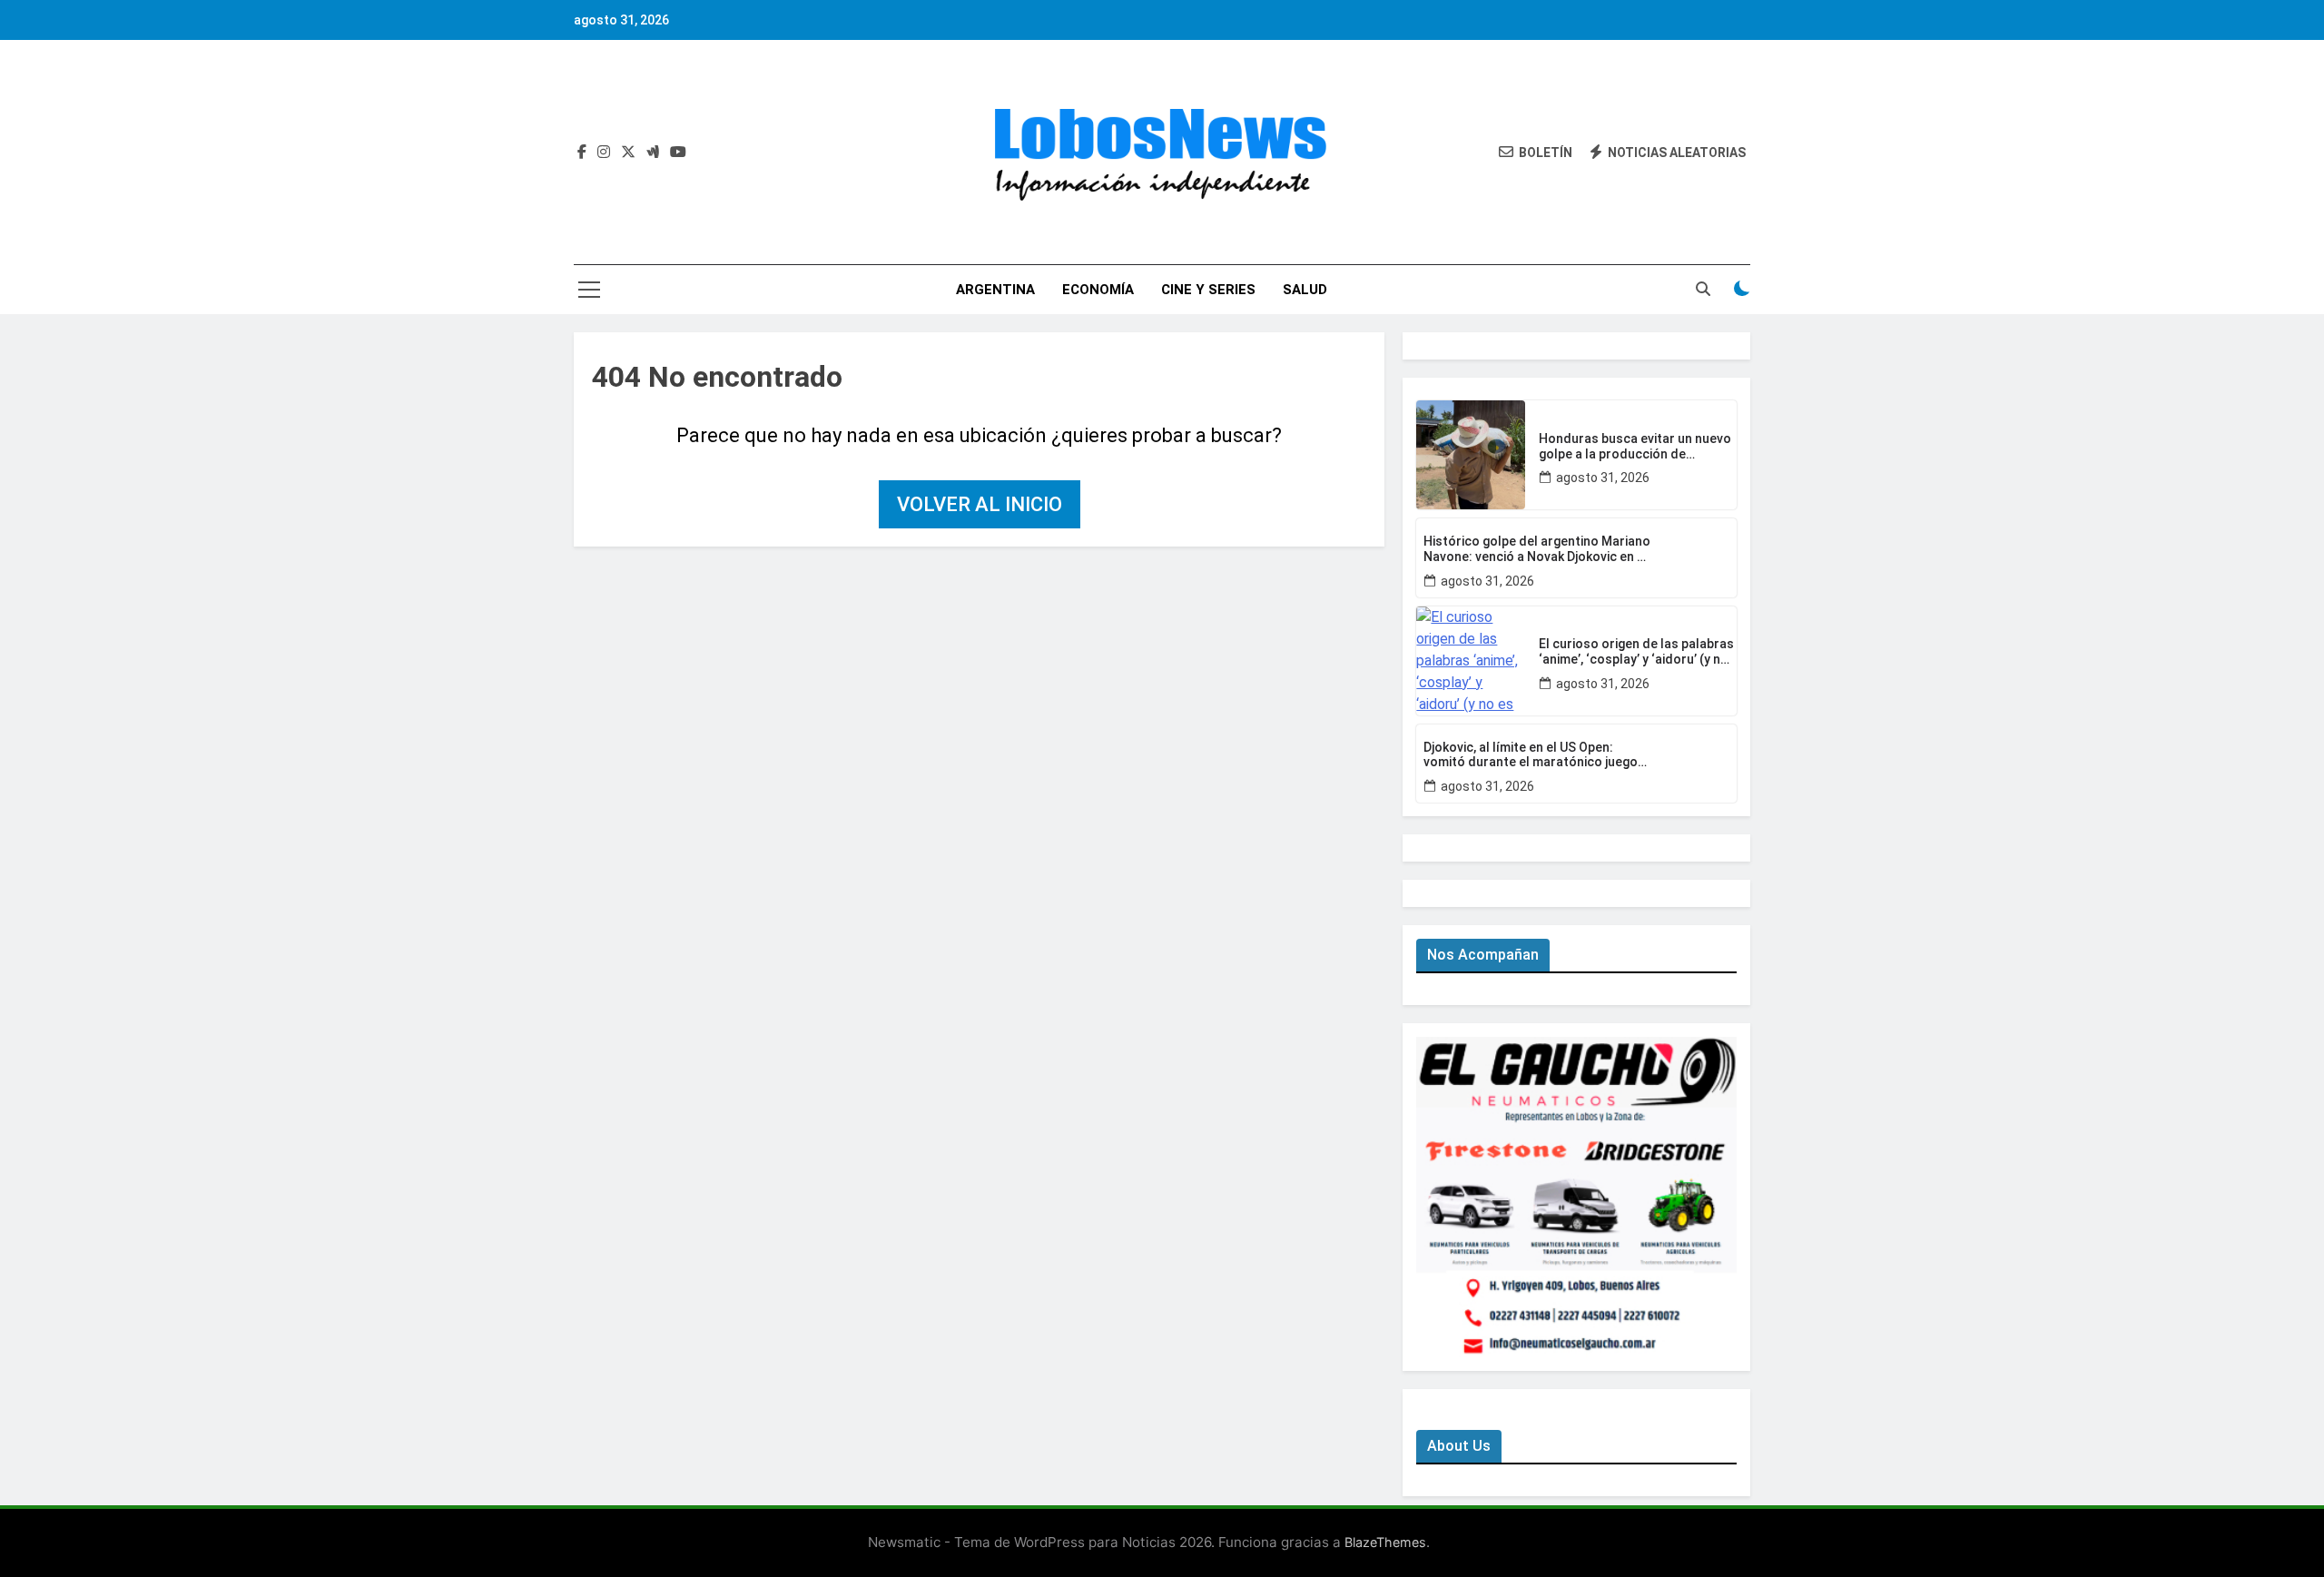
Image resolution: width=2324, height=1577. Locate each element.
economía (1098, 290)
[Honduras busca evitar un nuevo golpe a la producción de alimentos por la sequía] (1471, 455)
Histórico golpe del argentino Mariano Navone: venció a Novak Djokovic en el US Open (1537, 549)
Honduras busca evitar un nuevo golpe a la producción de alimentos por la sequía (1635, 447)
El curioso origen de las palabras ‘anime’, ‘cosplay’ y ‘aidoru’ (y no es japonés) (1636, 652)
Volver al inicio (980, 504)
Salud (1305, 290)
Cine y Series (1208, 290)
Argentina (995, 290)
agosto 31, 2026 (1603, 478)
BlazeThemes (1385, 1542)
